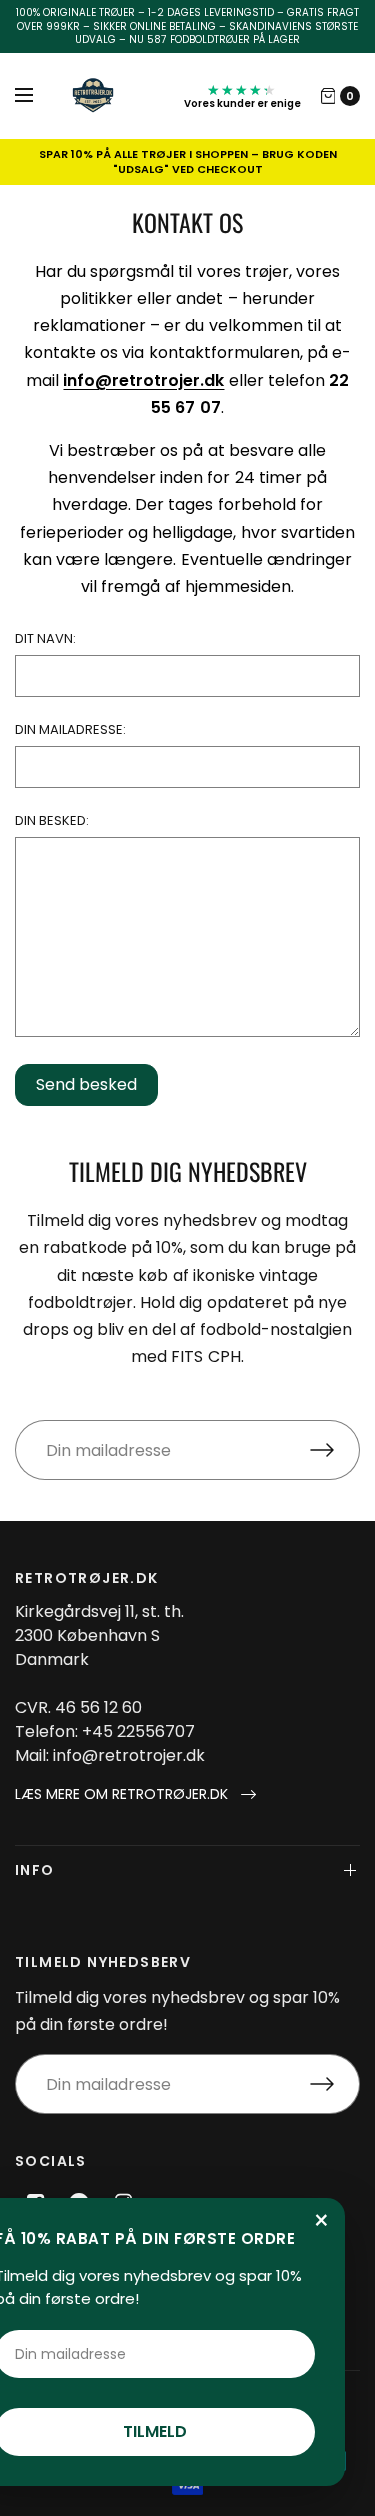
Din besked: (52, 820)
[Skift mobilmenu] (37, 96)
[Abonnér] (335, 1450)
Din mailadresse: (70, 729)
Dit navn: (45, 638)
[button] (135, 1794)
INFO (35, 1870)
